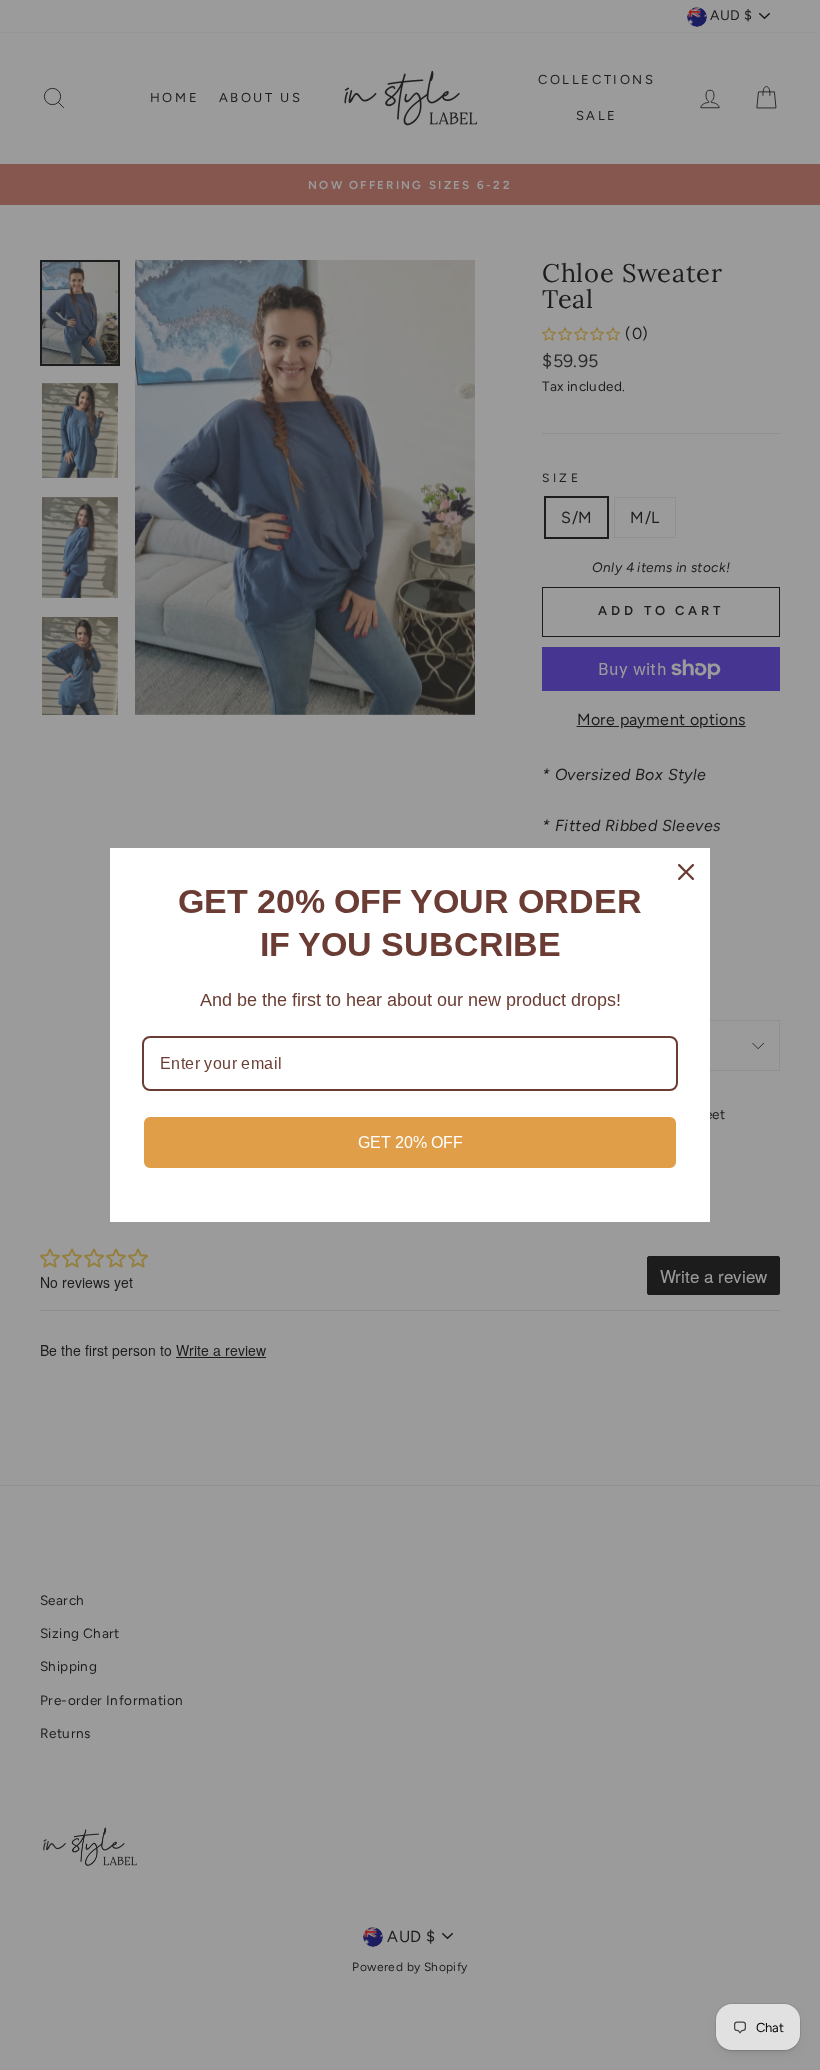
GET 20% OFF (410, 1142)
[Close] (686, 872)
